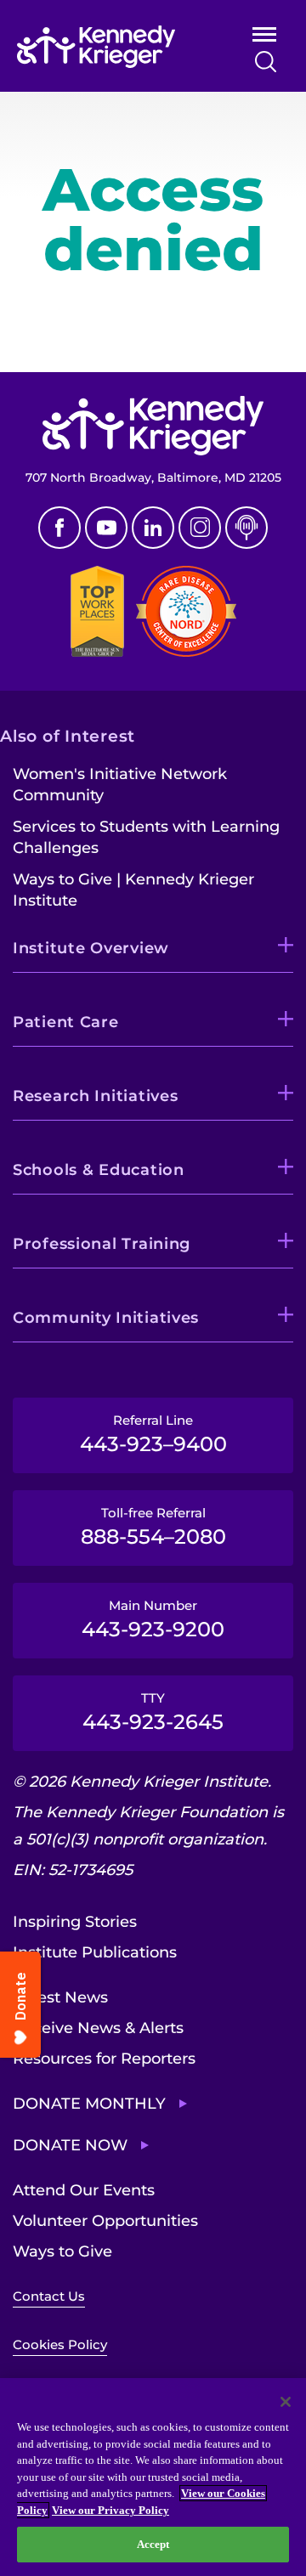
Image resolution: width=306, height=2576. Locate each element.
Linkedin (153, 528)
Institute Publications (95, 1952)
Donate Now (70, 2145)
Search (266, 62)
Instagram (200, 528)
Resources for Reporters (104, 2059)
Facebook (59, 528)
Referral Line (153, 1434)
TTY (153, 1712)
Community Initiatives (106, 1318)
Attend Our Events (84, 2190)
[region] (153, 2477)
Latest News (60, 1997)
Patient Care (66, 1022)
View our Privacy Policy (110, 2510)
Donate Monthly (89, 2104)
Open (264, 38)
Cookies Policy (60, 2344)
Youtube (106, 528)
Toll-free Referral (153, 1527)
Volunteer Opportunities (105, 2221)
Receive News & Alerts (98, 2028)
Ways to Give (62, 2251)
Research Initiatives (95, 1096)
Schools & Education (99, 1170)
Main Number (153, 1619)
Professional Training (102, 1244)
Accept (153, 2544)
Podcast (246, 528)
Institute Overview (91, 948)
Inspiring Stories (75, 1922)
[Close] (286, 2402)
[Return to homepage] (112, 47)
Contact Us (49, 2296)
